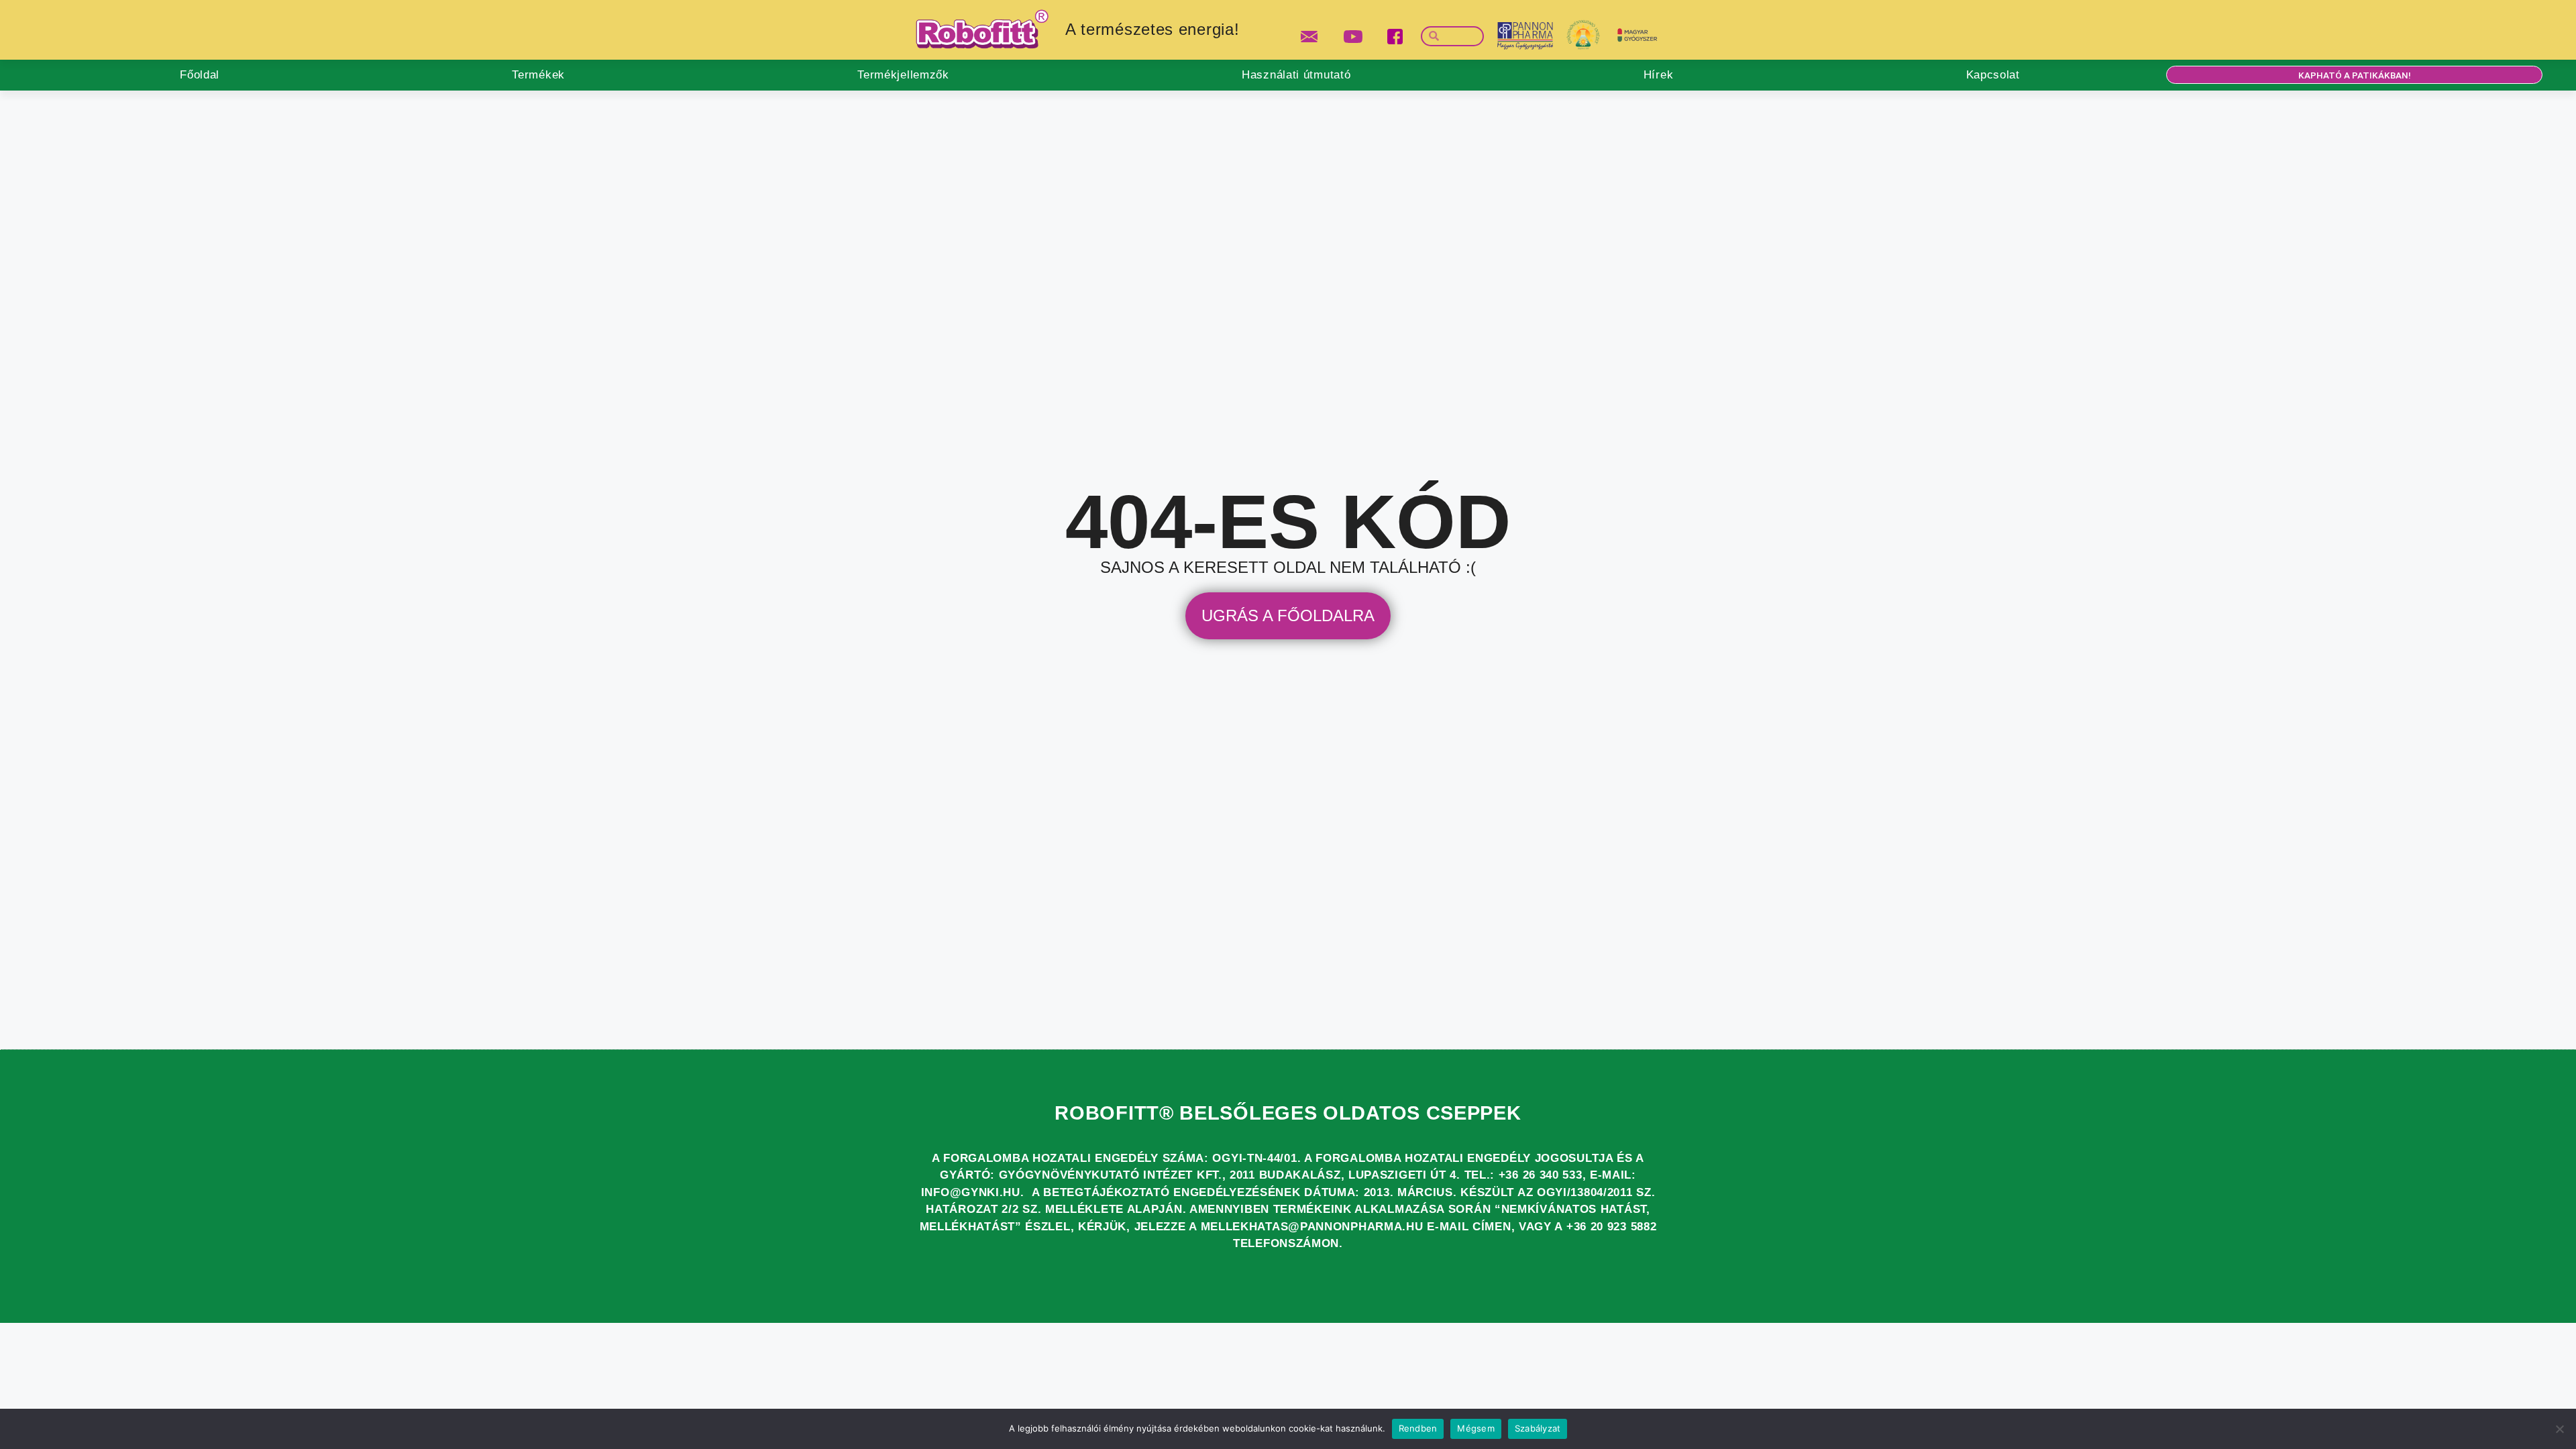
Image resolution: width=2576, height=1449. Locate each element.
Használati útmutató (1296, 75)
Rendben (1418, 1428)
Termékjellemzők (903, 75)
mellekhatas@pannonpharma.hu (1312, 1227)
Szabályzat (1538, 1428)
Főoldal (200, 75)
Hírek (1659, 75)
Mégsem (1476, 1428)
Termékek (538, 75)
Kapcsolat (1993, 75)
